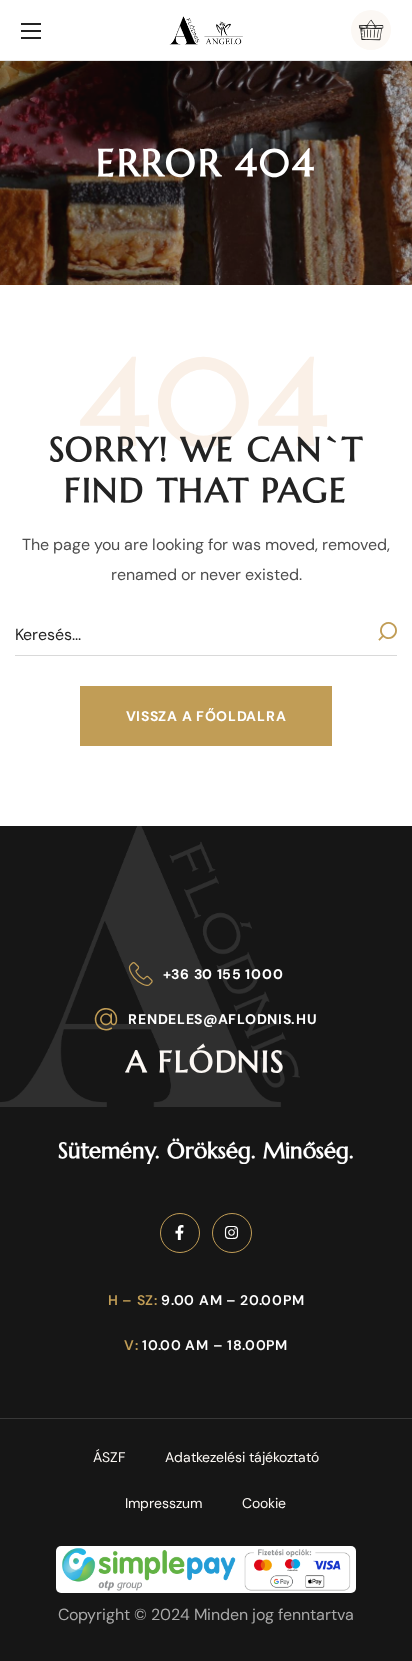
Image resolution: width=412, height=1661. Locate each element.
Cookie (264, 1503)
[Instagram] (232, 1233)
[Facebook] (180, 1233)
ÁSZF (109, 1457)
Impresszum (163, 1503)
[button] (371, 30)
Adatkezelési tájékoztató (242, 1457)
